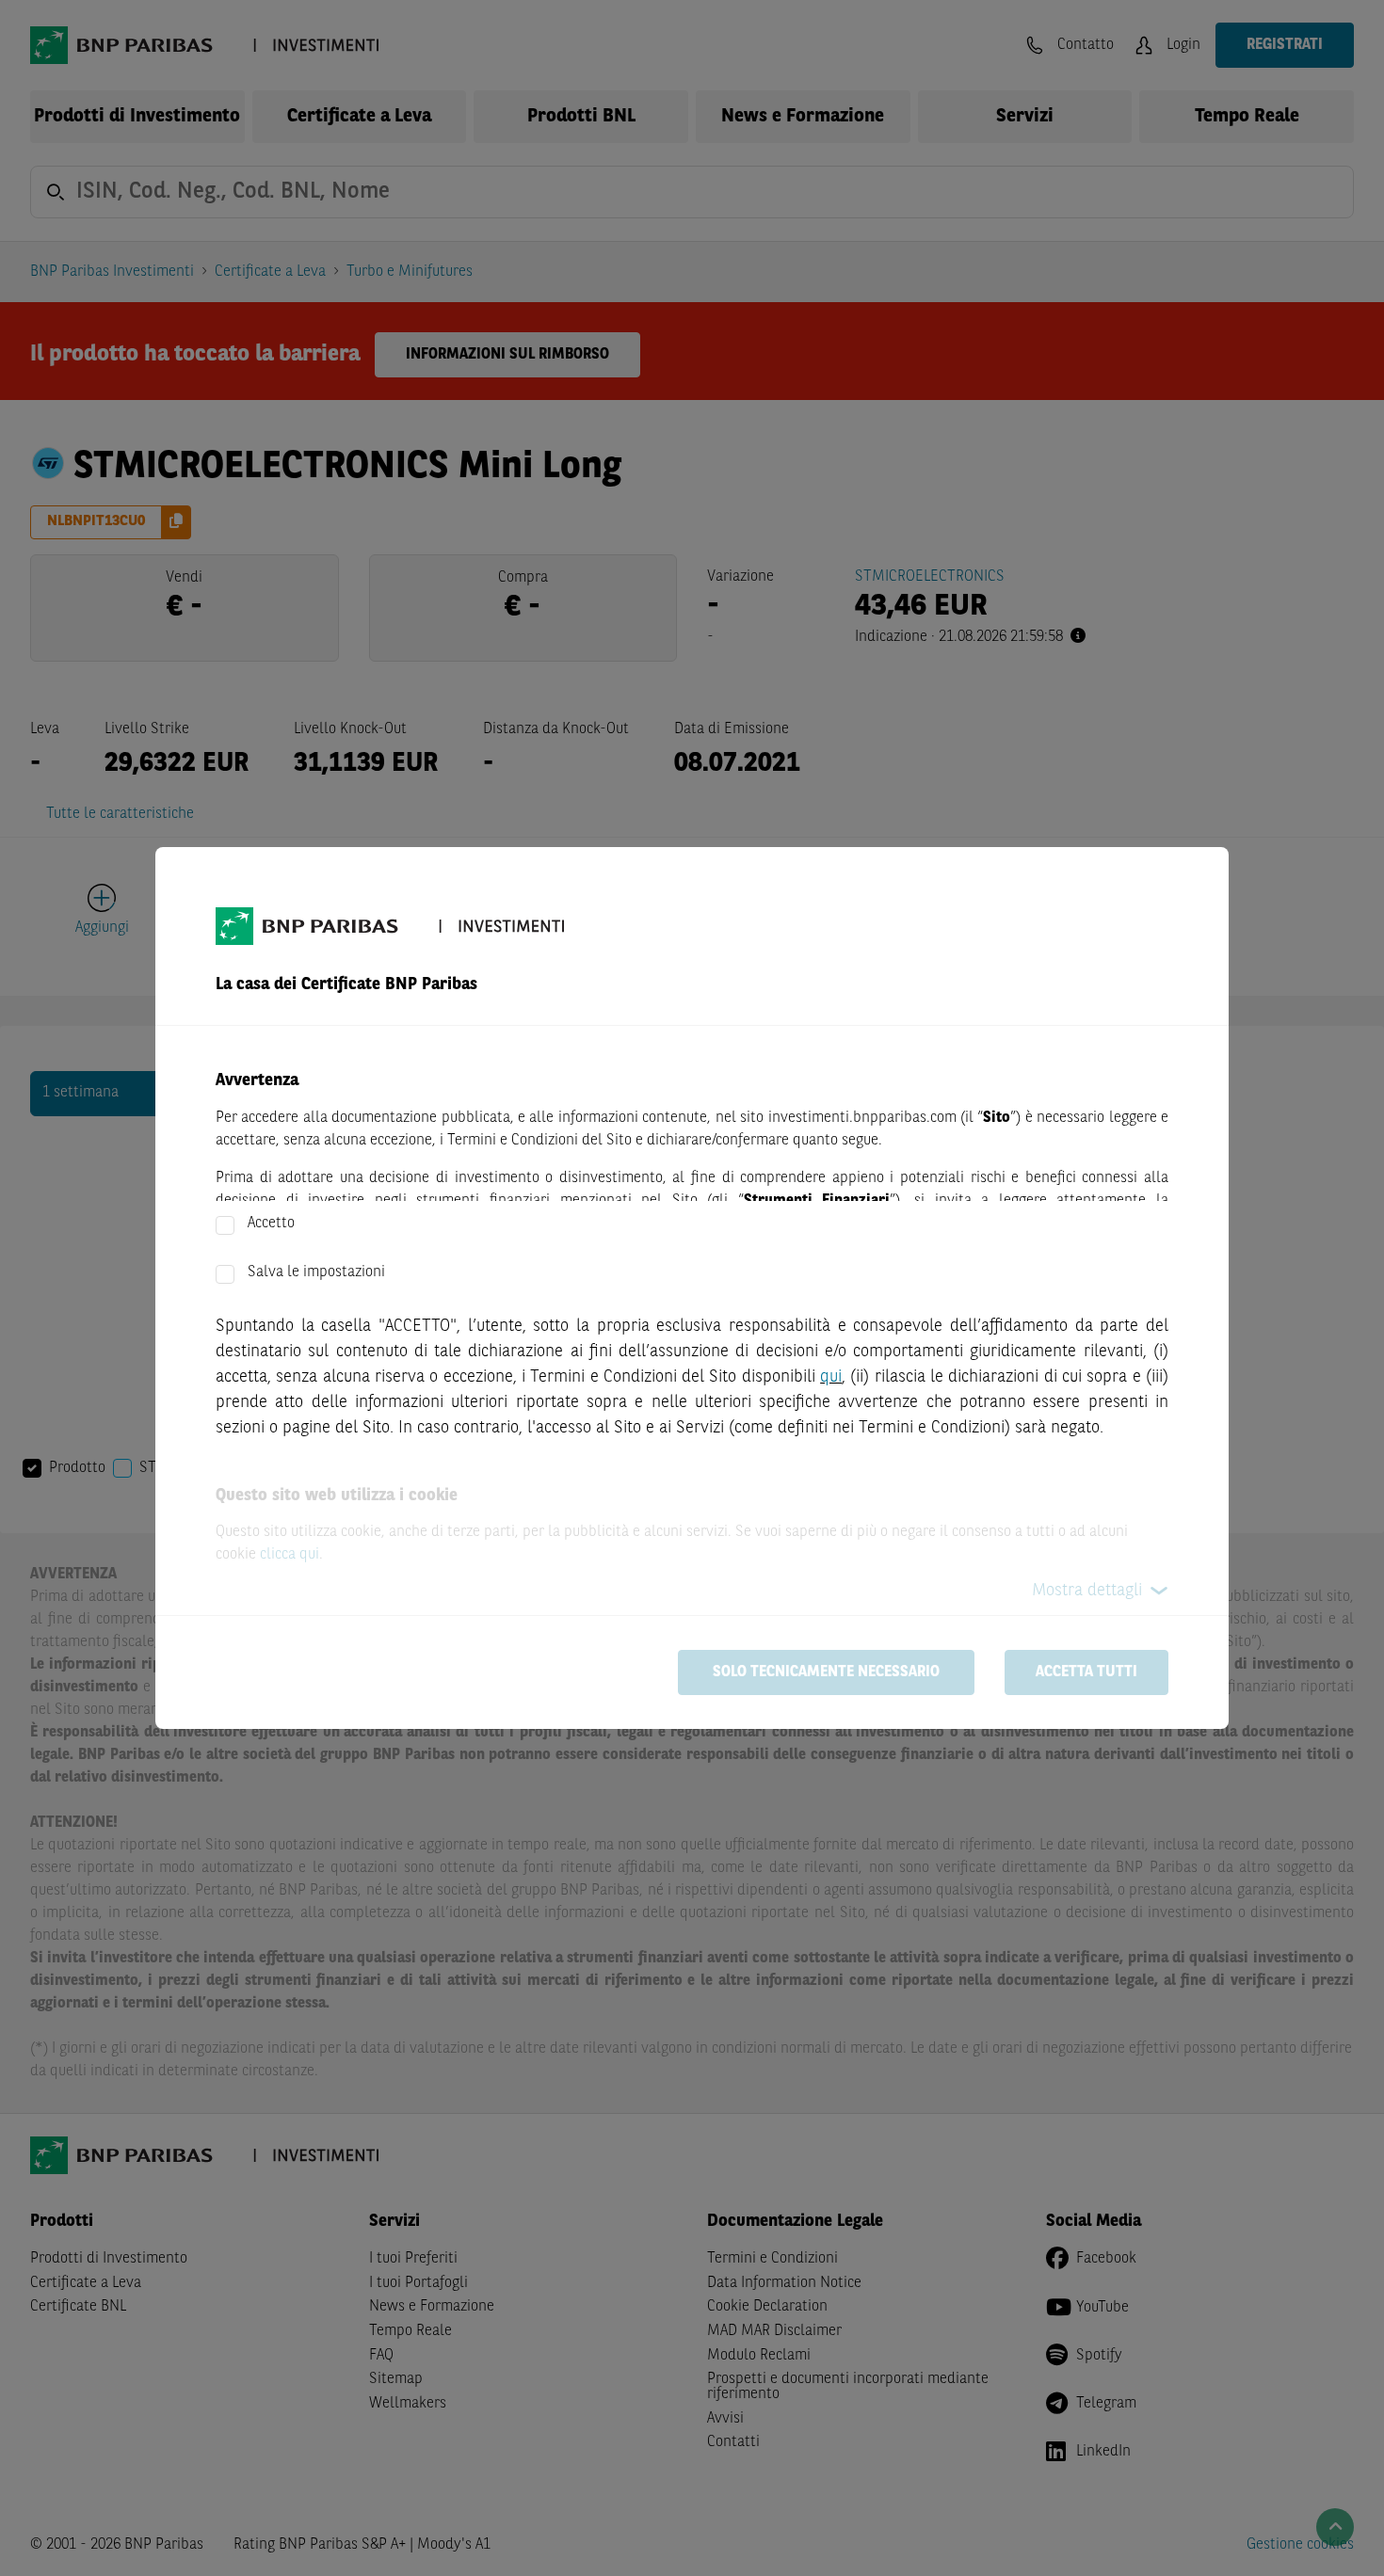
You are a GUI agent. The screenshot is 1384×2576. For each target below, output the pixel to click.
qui (831, 1377)
